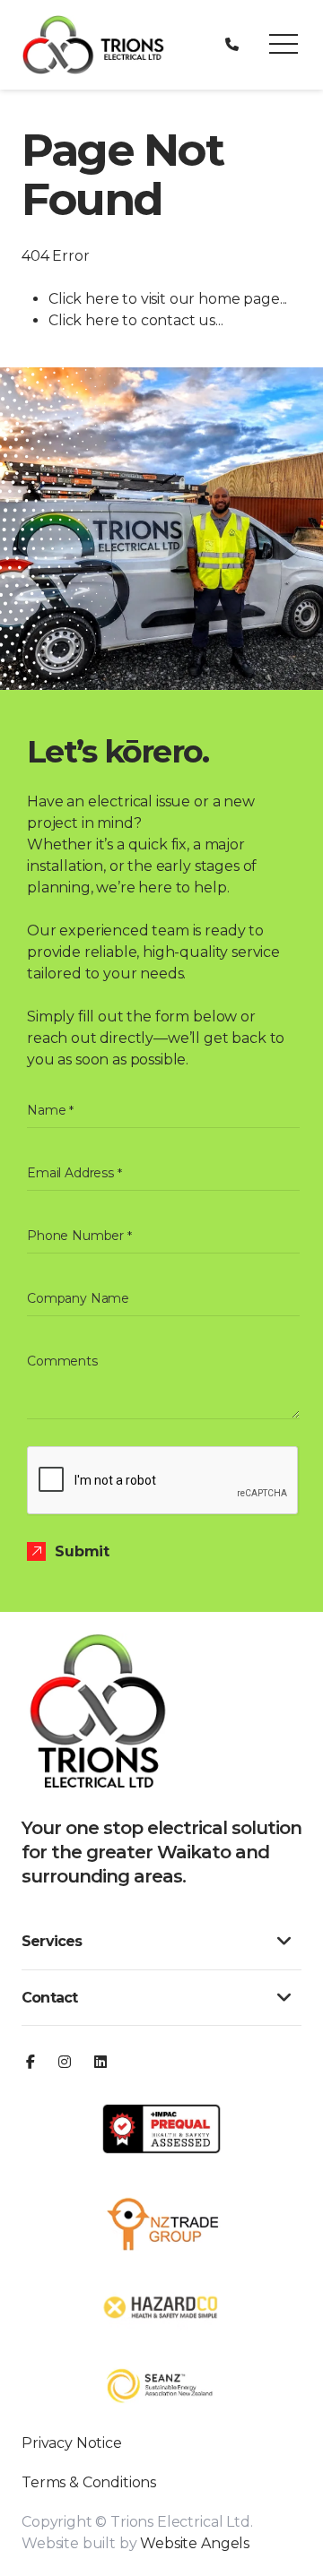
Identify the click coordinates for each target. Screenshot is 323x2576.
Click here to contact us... (136, 320)
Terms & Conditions (89, 2482)
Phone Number (79, 1236)
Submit (82, 1551)
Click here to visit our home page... (168, 299)
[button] (284, 45)
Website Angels (195, 2543)
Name (50, 1110)
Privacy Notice (72, 2443)
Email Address (74, 1173)
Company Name (78, 1298)
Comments (62, 1361)
